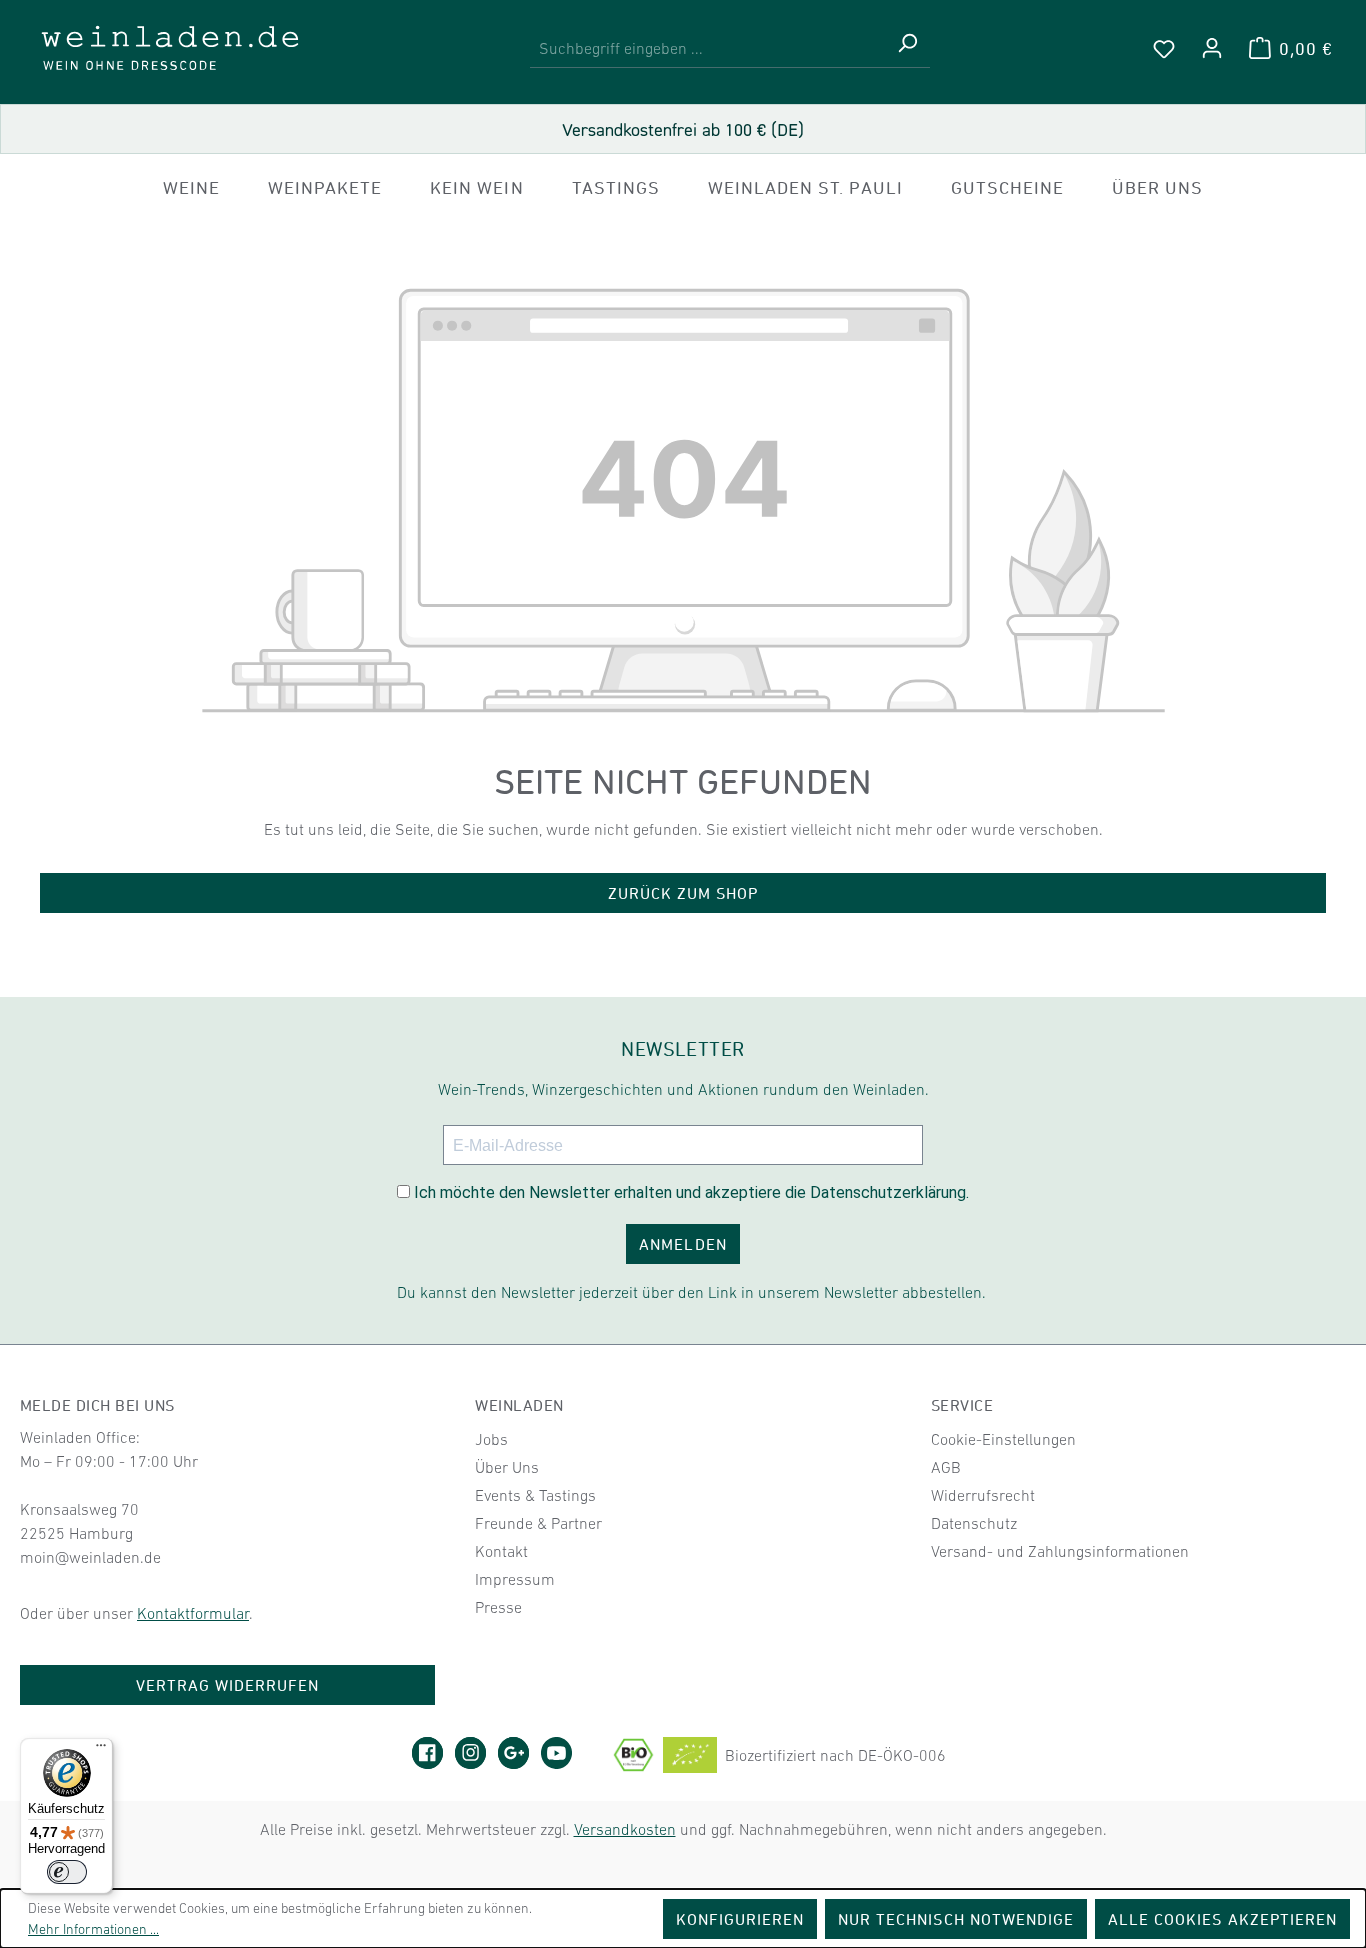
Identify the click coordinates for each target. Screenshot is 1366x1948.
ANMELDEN (682, 1244)
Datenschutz (974, 1523)
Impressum (515, 1579)
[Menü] (101, 1750)
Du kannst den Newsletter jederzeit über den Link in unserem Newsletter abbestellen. (691, 1292)
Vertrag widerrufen (228, 1685)
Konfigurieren (740, 1919)
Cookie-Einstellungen (1003, 1439)
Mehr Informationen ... (93, 1929)
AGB (946, 1467)
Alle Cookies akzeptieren (1222, 1919)
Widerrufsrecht (983, 1495)
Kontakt (501, 1551)
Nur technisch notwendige (956, 1919)
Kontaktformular (193, 1613)
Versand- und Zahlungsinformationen (1060, 1551)
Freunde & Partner (538, 1523)
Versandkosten (625, 1829)
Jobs (491, 1439)
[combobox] (707, 48)
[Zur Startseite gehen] (170, 48)
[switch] (67, 1872)
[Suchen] (907, 48)
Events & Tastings (535, 1495)
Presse (498, 1607)
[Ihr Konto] (1212, 48)
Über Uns (507, 1467)
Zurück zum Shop (683, 893)
